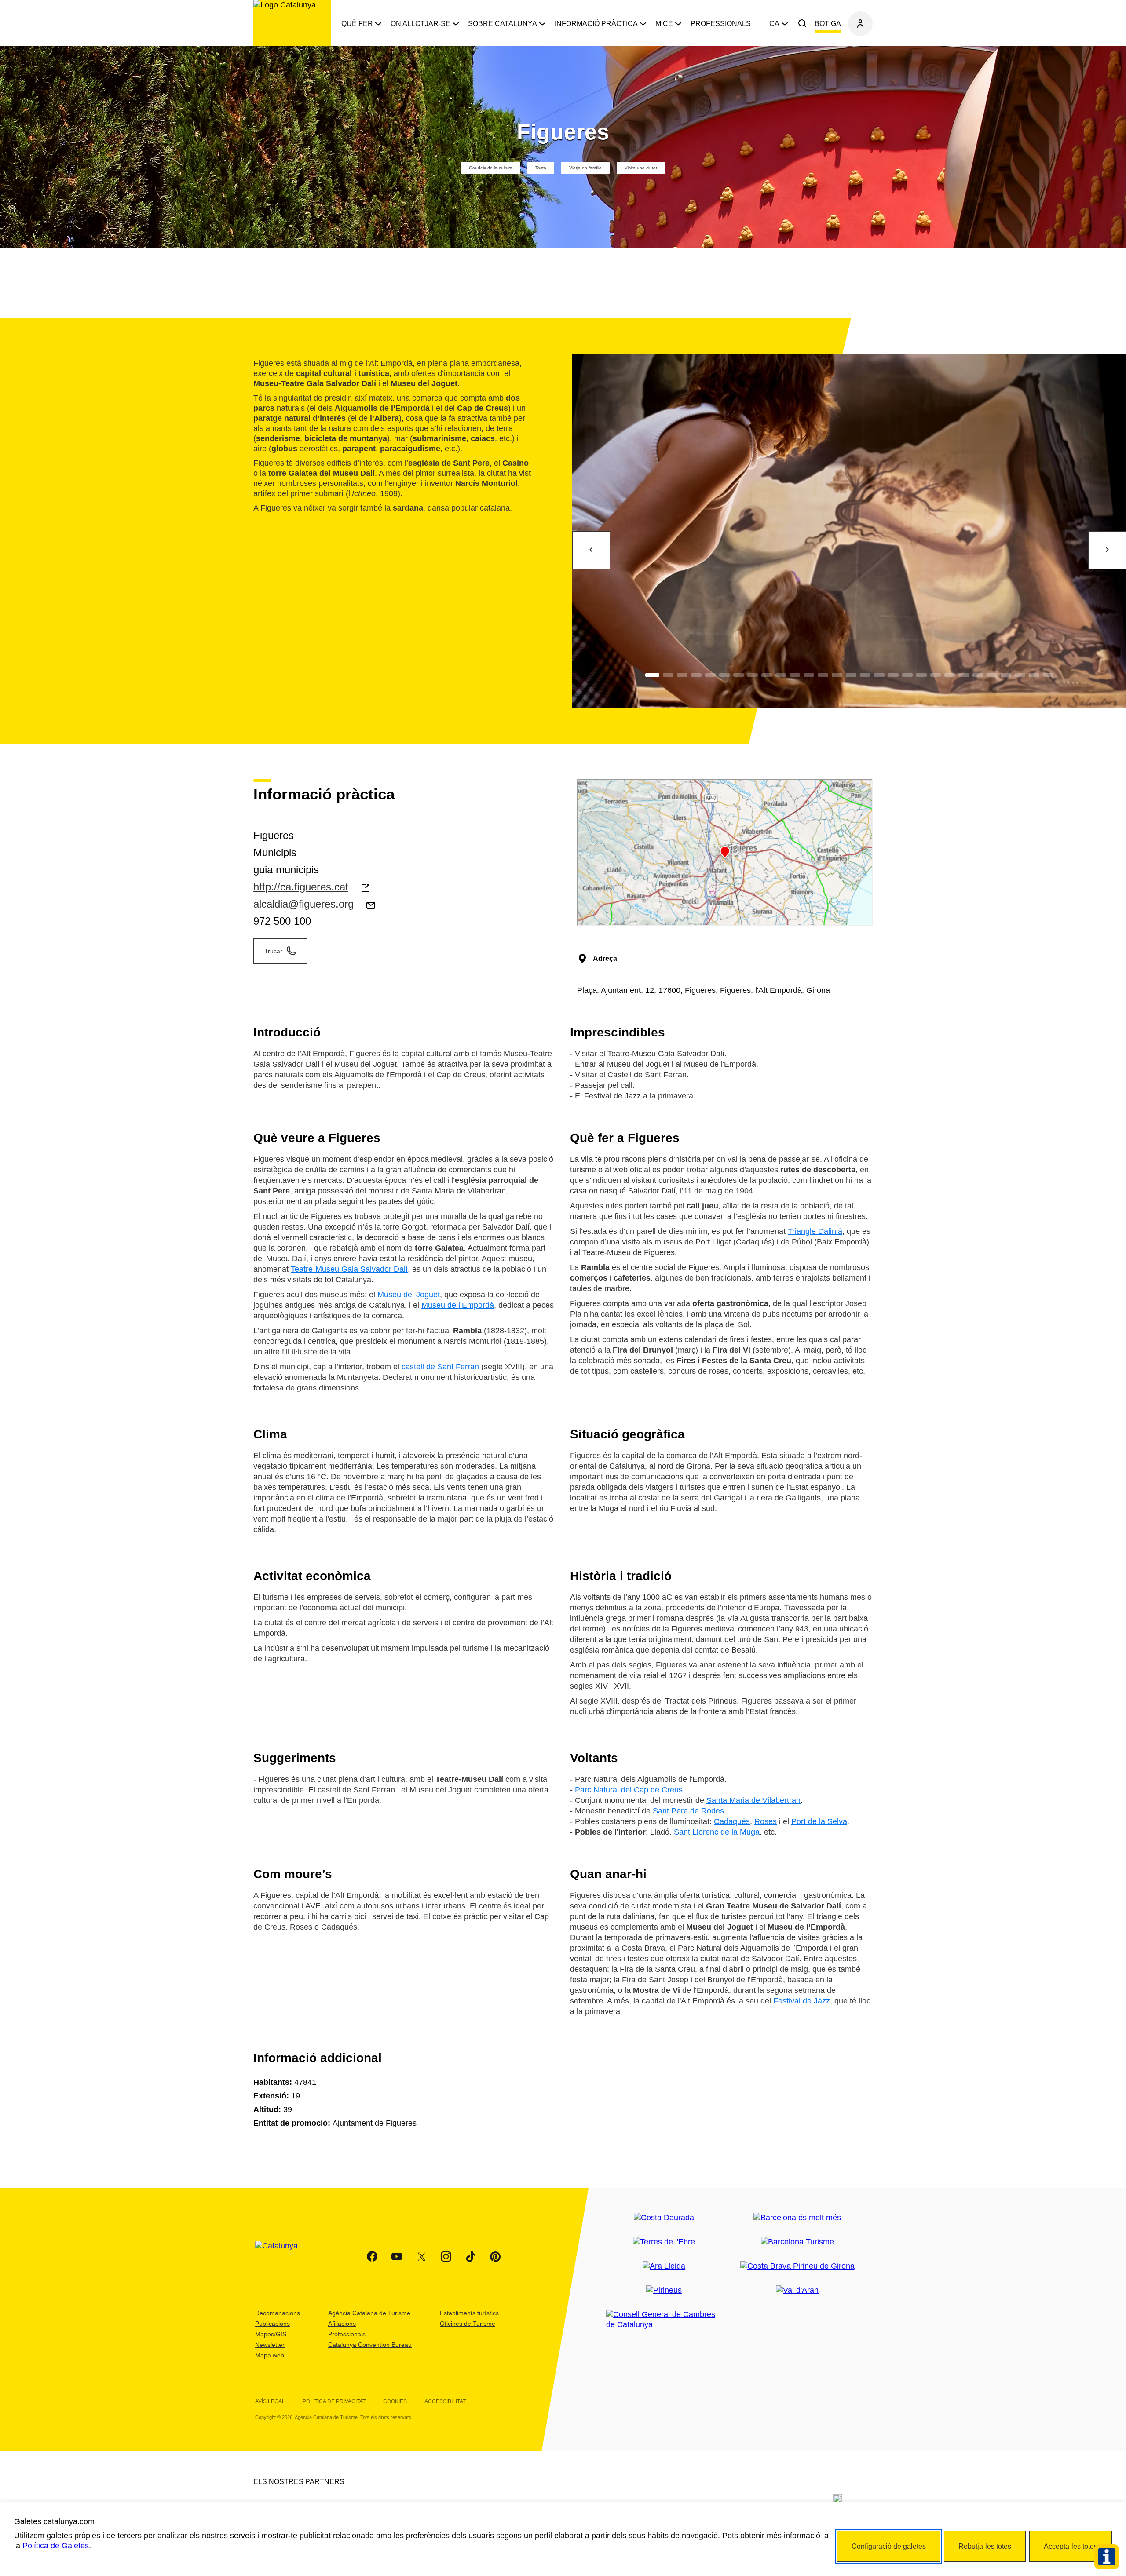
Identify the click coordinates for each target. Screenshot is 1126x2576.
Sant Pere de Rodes (688, 1811)
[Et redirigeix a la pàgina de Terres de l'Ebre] (664, 2242)
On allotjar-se (420, 24)
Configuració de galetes (889, 2546)
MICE (664, 24)
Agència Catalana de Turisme (369, 2313)
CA (774, 24)
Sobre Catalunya (503, 24)
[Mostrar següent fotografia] (1107, 550)
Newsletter (270, 2345)
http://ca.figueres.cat (301, 887)
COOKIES (395, 2401)
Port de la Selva (819, 1821)
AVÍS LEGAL (270, 2401)
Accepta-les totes (1071, 2546)
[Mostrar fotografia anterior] (591, 550)
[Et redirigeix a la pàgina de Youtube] (397, 2257)
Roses (766, 1821)
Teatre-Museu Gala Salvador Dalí (349, 1269)
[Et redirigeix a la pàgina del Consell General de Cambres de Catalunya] (664, 2320)
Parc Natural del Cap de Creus (629, 1790)
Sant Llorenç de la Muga (717, 1832)
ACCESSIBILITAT (445, 2401)
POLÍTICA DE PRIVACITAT (334, 2401)
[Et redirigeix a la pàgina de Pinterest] (495, 2257)
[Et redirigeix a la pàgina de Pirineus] (664, 2290)
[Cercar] (802, 24)
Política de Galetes (56, 2546)
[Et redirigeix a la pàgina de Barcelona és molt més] (797, 2218)
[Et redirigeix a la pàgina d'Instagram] (446, 2257)
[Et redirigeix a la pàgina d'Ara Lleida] (664, 2266)
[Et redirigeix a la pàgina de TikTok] (471, 2257)
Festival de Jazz (802, 2001)
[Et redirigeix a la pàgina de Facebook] (372, 2257)
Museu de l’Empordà (458, 1305)
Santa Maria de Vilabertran (753, 1800)
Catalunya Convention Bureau (370, 2345)
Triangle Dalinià (815, 1231)
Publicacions (272, 2324)
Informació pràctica (596, 24)
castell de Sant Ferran (440, 1367)
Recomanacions (278, 2313)
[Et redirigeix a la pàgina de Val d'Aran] (797, 2290)
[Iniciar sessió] (860, 24)
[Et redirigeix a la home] (292, 23)
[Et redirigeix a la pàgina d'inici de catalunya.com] (282, 2257)
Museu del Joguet (409, 1295)
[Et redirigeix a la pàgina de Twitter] (421, 2257)
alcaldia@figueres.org (303, 904)
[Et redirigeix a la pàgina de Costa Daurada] (664, 2218)
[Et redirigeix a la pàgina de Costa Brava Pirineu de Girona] (797, 2266)
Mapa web (270, 2355)
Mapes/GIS (271, 2334)
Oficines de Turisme (468, 2324)
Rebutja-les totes (985, 2546)
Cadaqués (732, 1821)
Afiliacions (342, 2324)
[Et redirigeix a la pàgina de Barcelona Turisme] (797, 2242)
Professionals (721, 24)
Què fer (357, 24)
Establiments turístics (469, 2313)
